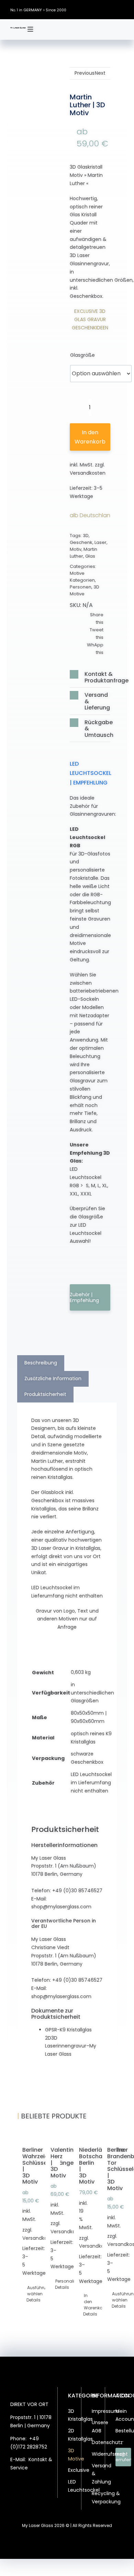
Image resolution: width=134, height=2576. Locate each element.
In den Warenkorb (90, 437)
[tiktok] (112, 9)
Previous (85, 73)
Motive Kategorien (82, 577)
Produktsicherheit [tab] (45, 1394)
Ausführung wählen (25, 2291)
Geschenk (81, 542)
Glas (90, 556)
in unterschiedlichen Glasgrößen (92, 1693)
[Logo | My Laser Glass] (18, 29)
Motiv (76, 549)
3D (86, 536)
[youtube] (122, 9)
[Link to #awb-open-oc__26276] (30, 29)
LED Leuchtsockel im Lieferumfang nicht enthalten (91, 1783)
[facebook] (81, 9)
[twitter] (91, 9)
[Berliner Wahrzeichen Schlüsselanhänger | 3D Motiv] (25, 2135)
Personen (81, 587)
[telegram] (39, 2500)
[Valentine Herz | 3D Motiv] (53, 2135)
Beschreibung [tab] (41, 1363)
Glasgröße (82, 355)
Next (100, 73)
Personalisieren (53, 2281)
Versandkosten (88, 473)
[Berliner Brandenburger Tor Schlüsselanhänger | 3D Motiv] (109, 2135)
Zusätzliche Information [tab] (53, 1378)
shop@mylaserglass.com (61, 1907)
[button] (90, 677)
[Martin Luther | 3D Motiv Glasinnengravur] (44, 125)
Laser (100, 542)
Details (24, 2300)
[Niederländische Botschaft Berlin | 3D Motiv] (81, 2135)
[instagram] (101, 9)
